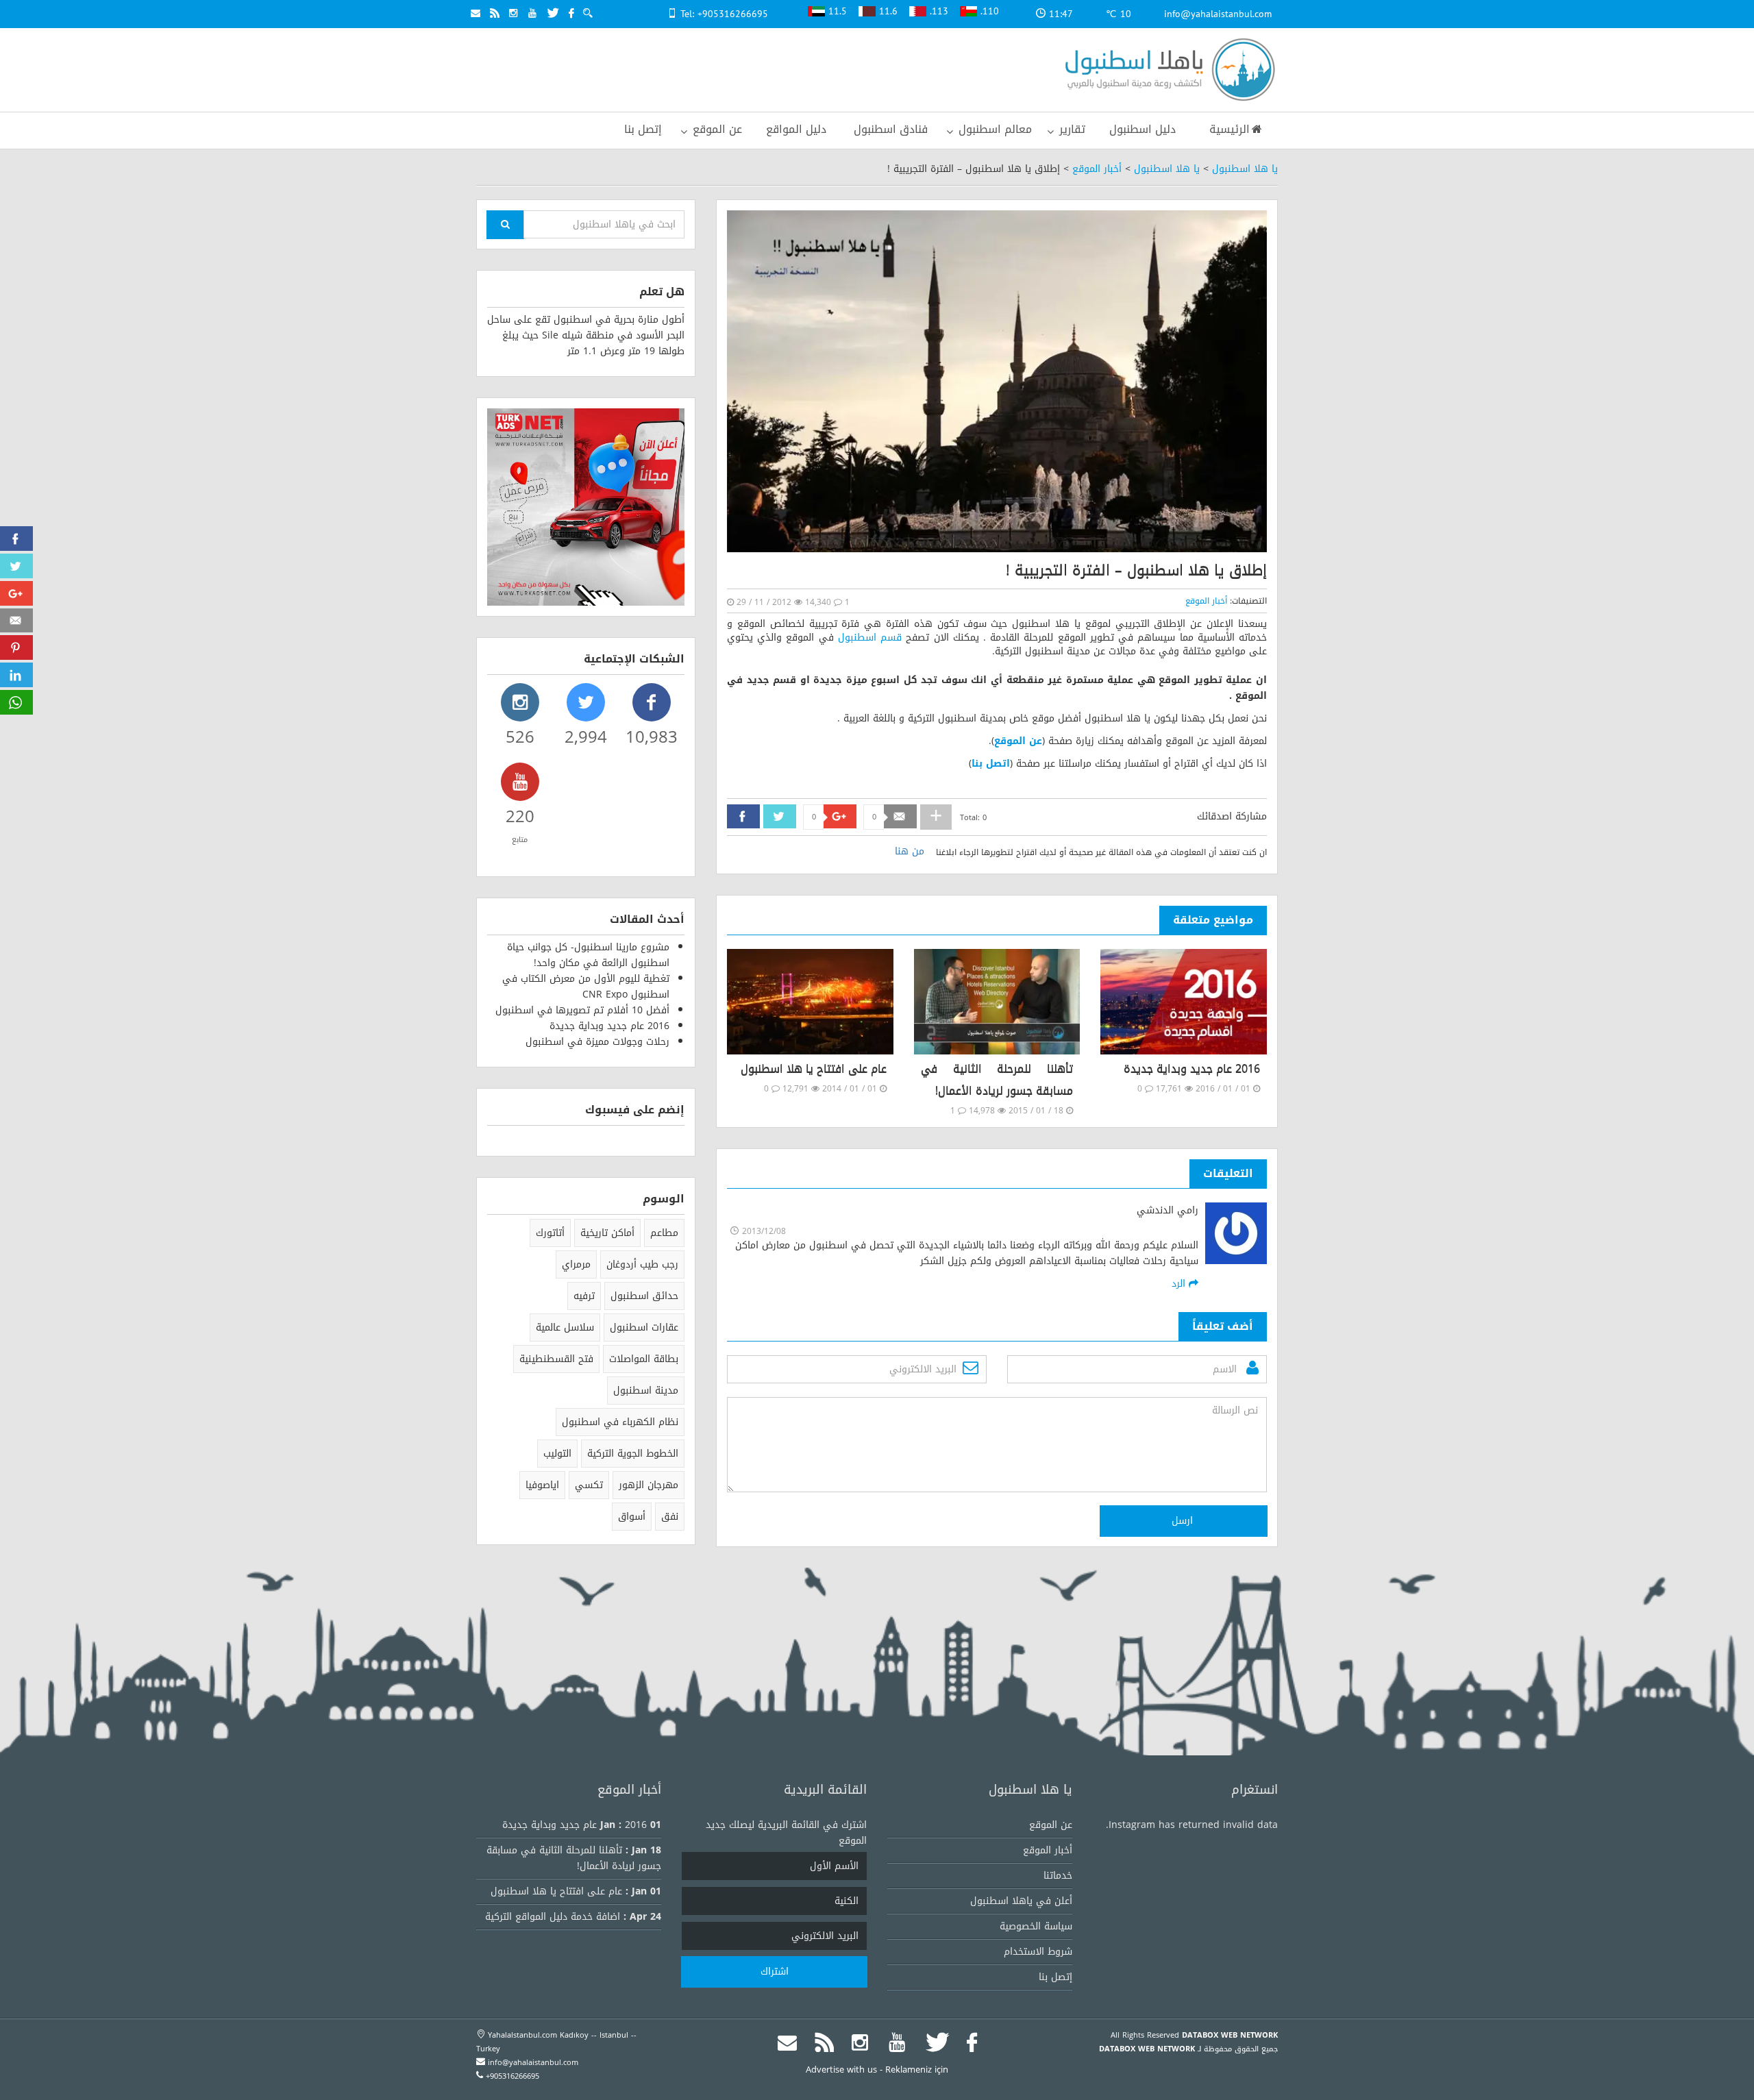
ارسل (1184, 1521)
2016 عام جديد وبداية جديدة (1192, 1068)
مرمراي (576, 1264)
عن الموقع (1018, 741)
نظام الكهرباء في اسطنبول (620, 1422)
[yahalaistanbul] (1166, 71)
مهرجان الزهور (649, 1485)
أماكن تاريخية (607, 1233)
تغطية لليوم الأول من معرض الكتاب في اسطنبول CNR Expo (586, 987)
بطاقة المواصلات (644, 1359)
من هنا (910, 851)
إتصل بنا (1055, 1977)
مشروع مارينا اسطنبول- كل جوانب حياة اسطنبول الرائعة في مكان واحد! (588, 955)
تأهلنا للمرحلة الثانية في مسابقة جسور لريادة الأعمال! (997, 1079)
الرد (1180, 1284)
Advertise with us (841, 2070)
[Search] (505, 225)
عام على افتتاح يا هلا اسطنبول (814, 1068)
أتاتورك (550, 1233)
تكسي (589, 1485)
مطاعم (664, 1233)
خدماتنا (1058, 1876)
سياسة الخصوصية (1036, 1926)
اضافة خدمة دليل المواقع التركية (553, 1917)
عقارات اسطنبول (644, 1327)
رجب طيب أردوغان (642, 1264)
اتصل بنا (991, 764)
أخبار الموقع (1097, 169)
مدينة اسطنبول (646, 1391)
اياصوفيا (542, 1485)
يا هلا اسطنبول (1245, 169)
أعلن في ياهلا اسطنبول (1021, 1901)
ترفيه (584, 1296)
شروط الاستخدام (1038, 1952)
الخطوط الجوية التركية (633, 1454)
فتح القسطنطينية (556, 1359)
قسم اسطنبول (870, 638)
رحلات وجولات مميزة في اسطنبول (597, 1042)
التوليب (557, 1454)
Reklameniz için (917, 2070)
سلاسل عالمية (565, 1327)
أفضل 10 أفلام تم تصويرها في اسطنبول (582, 1010)
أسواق (632, 1517)
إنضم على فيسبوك (635, 1110)
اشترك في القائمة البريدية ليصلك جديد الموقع (786, 1833)
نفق (670, 1517)
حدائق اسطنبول (644, 1296)
